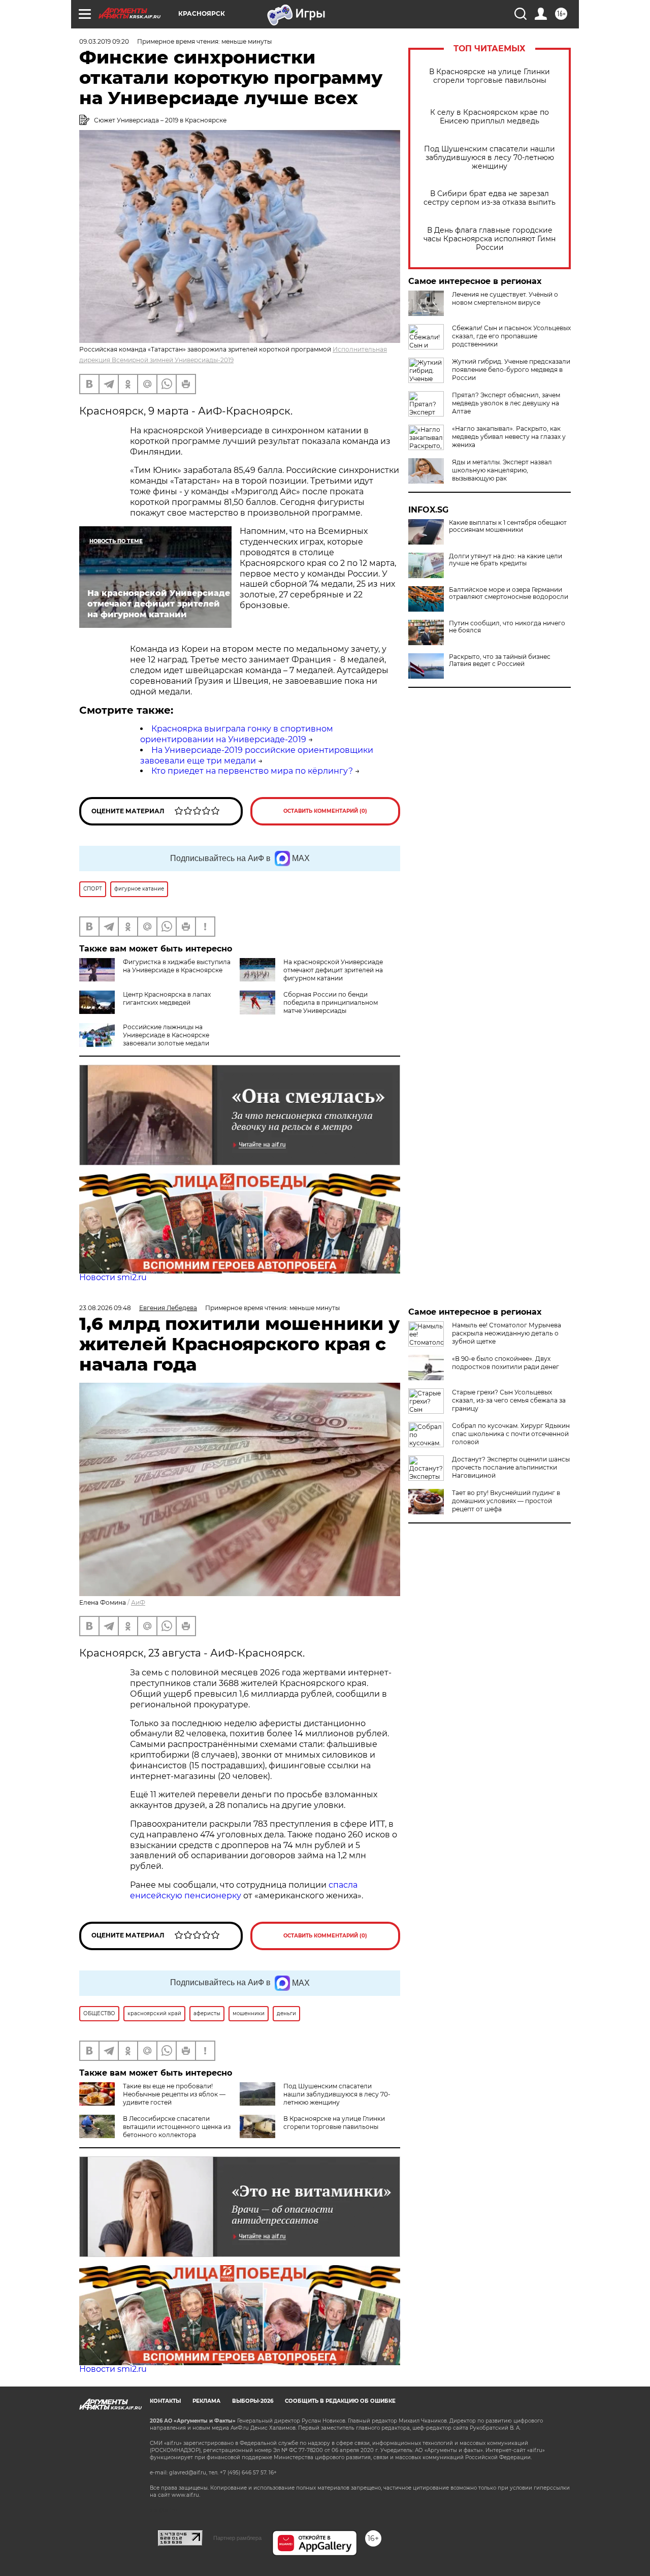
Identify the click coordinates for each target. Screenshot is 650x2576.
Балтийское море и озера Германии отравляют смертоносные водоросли (509, 593)
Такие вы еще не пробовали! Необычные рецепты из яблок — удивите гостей (174, 2094)
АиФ (138, 1602)
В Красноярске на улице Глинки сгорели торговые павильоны (490, 76)
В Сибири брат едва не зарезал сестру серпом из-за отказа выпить (490, 198)
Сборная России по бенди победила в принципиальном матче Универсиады (331, 1003)
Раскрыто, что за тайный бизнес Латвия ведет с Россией (500, 660)
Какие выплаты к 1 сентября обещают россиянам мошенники (508, 526)
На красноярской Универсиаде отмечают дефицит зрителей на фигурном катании (333, 970)
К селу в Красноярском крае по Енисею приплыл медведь (490, 117)
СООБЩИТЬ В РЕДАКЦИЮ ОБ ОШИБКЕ (340, 2401)
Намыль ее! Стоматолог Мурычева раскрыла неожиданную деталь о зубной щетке (507, 1333)
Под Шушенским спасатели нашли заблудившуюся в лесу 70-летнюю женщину (490, 158)
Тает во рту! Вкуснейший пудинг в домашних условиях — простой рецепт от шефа (506, 1501)
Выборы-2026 (253, 2401)
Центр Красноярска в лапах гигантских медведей (167, 998)
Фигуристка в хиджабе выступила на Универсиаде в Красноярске (177, 966)
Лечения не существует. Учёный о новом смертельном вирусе (505, 298)
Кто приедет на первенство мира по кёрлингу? (252, 771)
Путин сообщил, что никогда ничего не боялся (507, 627)
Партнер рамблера (237, 2538)
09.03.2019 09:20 (104, 41)
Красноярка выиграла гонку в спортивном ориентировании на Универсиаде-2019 (237, 734)
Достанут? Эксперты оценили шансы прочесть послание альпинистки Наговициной (511, 1467)
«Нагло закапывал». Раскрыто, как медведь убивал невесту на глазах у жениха (509, 437)
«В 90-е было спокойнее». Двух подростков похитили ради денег (506, 1363)
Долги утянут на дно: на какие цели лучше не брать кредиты (506, 560)
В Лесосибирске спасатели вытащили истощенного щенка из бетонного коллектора (177, 2127)
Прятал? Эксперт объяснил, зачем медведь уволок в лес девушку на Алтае (506, 403)
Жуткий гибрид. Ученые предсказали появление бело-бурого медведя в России (511, 370)
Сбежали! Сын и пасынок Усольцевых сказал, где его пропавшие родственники (511, 336)
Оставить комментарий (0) (325, 811)
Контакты (165, 2401)
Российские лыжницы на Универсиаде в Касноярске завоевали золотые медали (166, 1035)
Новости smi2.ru (113, 1277)
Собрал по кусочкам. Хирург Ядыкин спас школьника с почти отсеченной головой (511, 1434)
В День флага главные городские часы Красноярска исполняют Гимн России (490, 239)
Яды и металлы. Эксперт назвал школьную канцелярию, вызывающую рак (502, 470)
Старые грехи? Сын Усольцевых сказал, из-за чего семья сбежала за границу (509, 1400)
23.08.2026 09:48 (105, 1308)
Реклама (206, 2401)
